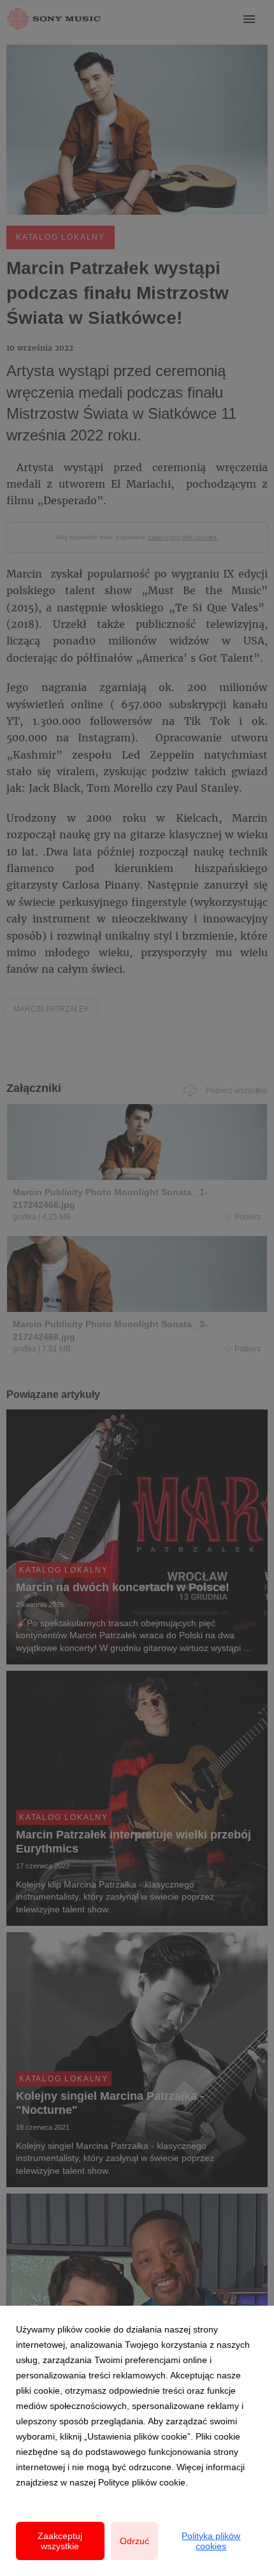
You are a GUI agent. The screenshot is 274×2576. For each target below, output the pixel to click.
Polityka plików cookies (211, 2541)
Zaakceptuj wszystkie (60, 2541)
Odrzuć (134, 2541)
